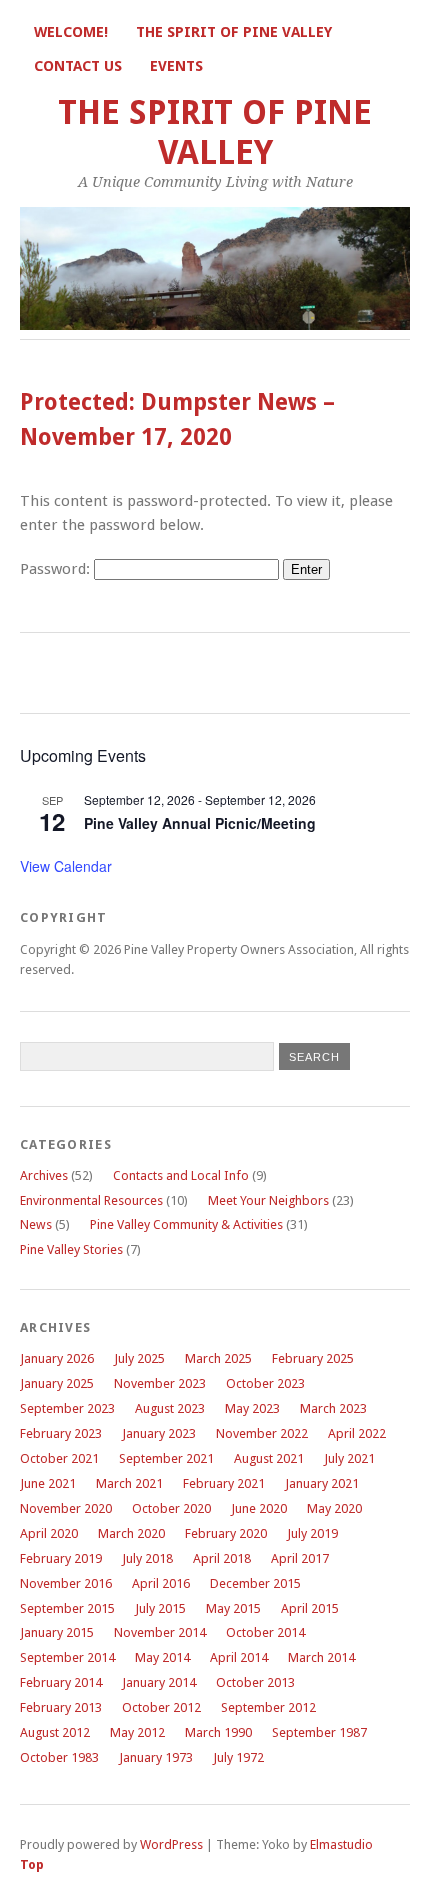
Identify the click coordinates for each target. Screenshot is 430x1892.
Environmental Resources (91, 1200)
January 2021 (322, 1483)
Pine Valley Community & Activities (186, 1224)
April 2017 (300, 1558)
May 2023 (252, 1408)
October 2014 (265, 1632)
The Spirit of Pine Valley (234, 32)
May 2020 (334, 1508)
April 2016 (161, 1583)
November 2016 (66, 1583)
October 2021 (59, 1458)
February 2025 (313, 1358)
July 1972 (238, 1757)
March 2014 (321, 1657)
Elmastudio (341, 1844)
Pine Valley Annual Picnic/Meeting (200, 823)
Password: (57, 569)
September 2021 (166, 1458)
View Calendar (66, 866)
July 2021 (349, 1458)
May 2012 (137, 1732)
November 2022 (262, 1433)
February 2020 (226, 1533)
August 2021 (269, 1458)
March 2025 (218, 1358)
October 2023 (265, 1383)
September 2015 (67, 1608)
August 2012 (55, 1732)
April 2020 (49, 1533)
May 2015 (233, 1608)
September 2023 (67, 1408)
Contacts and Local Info (181, 1175)
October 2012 (161, 1707)
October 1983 (59, 1757)
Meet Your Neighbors (268, 1200)
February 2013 (61, 1707)
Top (32, 1864)
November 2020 (66, 1508)
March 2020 (131, 1533)
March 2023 (333, 1408)
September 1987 (319, 1732)
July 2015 (160, 1608)
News (36, 1224)
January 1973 (156, 1757)
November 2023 (160, 1383)
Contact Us (78, 66)
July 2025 (139, 1358)
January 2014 (159, 1682)
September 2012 (268, 1707)
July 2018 (147, 1558)
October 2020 (171, 1508)
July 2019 (312, 1533)
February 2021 (224, 1483)
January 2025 (57, 1383)
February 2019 (61, 1558)
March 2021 (129, 1483)
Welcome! (71, 32)
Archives (44, 1175)
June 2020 (259, 1508)
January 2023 (159, 1433)
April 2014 (239, 1657)
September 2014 (67, 1657)
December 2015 (255, 1583)
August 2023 (170, 1408)
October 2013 (255, 1682)
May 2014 (162, 1657)
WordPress (171, 1844)
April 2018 (222, 1558)
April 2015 (310, 1608)
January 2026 (57, 1358)
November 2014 (160, 1632)
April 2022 (357, 1433)
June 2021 (48, 1483)
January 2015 (57, 1632)
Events (176, 66)
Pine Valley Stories (71, 1249)
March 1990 (218, 1732)
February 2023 (61, 1433)
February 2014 (61, 1682)
